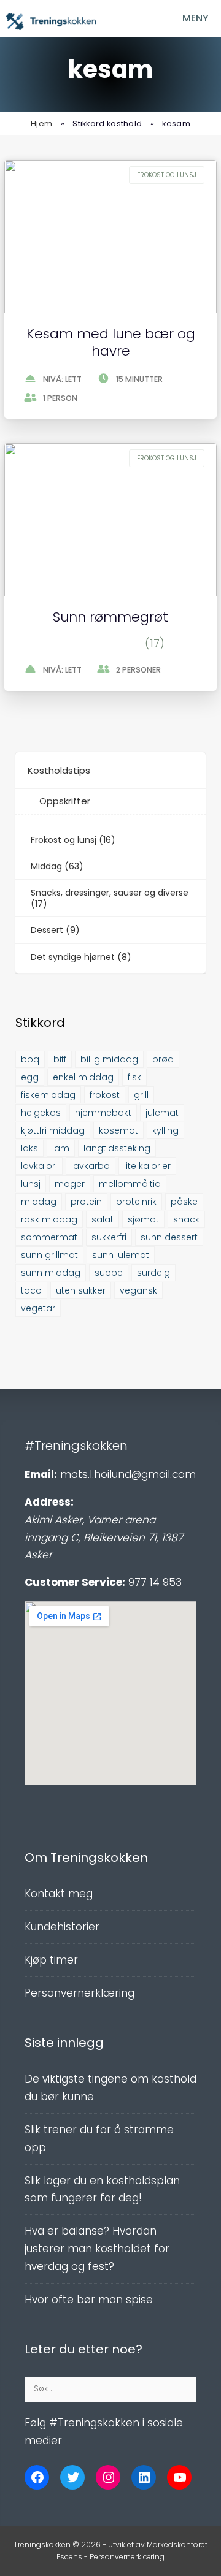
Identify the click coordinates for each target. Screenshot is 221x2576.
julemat (162, 1113)
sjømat (143, 1219)
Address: (49, 1502)
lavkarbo (91, 1166)
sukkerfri (109, 1237)
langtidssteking (117, 1148)
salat (103, 1219)
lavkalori (39, 1166)
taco (31, 1290)
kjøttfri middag (53, 1130)
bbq (30, 1059)
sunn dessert (169, 1237)
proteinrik (136, 1202)
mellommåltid (130, 1184)
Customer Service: (75, 1582)
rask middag (49, 1219)
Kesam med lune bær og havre (111, 343)
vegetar (38, 1308)
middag (39, 1202)
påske (184, 1202)
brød (163, 1059)
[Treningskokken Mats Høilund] (51, 21)
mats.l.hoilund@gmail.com (128, 1474)
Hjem (41, 124)
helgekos (41, 1113)
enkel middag (83, 1077)
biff (60, 1059)
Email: (41, 1474)
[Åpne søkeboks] (135, 18)
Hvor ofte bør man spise (89, 2300)
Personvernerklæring (79, 1993)
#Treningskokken (76, 1446)
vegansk (138, 1290)
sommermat (49, 1237)
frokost (105, 1095)
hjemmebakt (103, 1113)
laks (29, 1148)
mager (70, 1184)
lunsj (31, 1184)
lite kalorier (147, 1166)
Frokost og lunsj (167, 175)
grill (141, 1095)
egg (30, 1077)
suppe (109, 1273)
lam (61, 1148)
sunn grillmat (49, 1255)
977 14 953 (155, 1582)
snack (186, 1219)
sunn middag (51, 1273)
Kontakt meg (59, 1894)
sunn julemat (121, 1255)
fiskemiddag (48, 1095)
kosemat (118, 1130)
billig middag (109, 1059)
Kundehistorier (62, 1927)
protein (86, 1202)
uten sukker (81, 1290)
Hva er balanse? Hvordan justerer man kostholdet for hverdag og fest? (97, 2249)
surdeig (153, 1273)
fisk (134, 1077)
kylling (165, 1130)
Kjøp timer (51, 1960)
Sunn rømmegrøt (110, 617)
